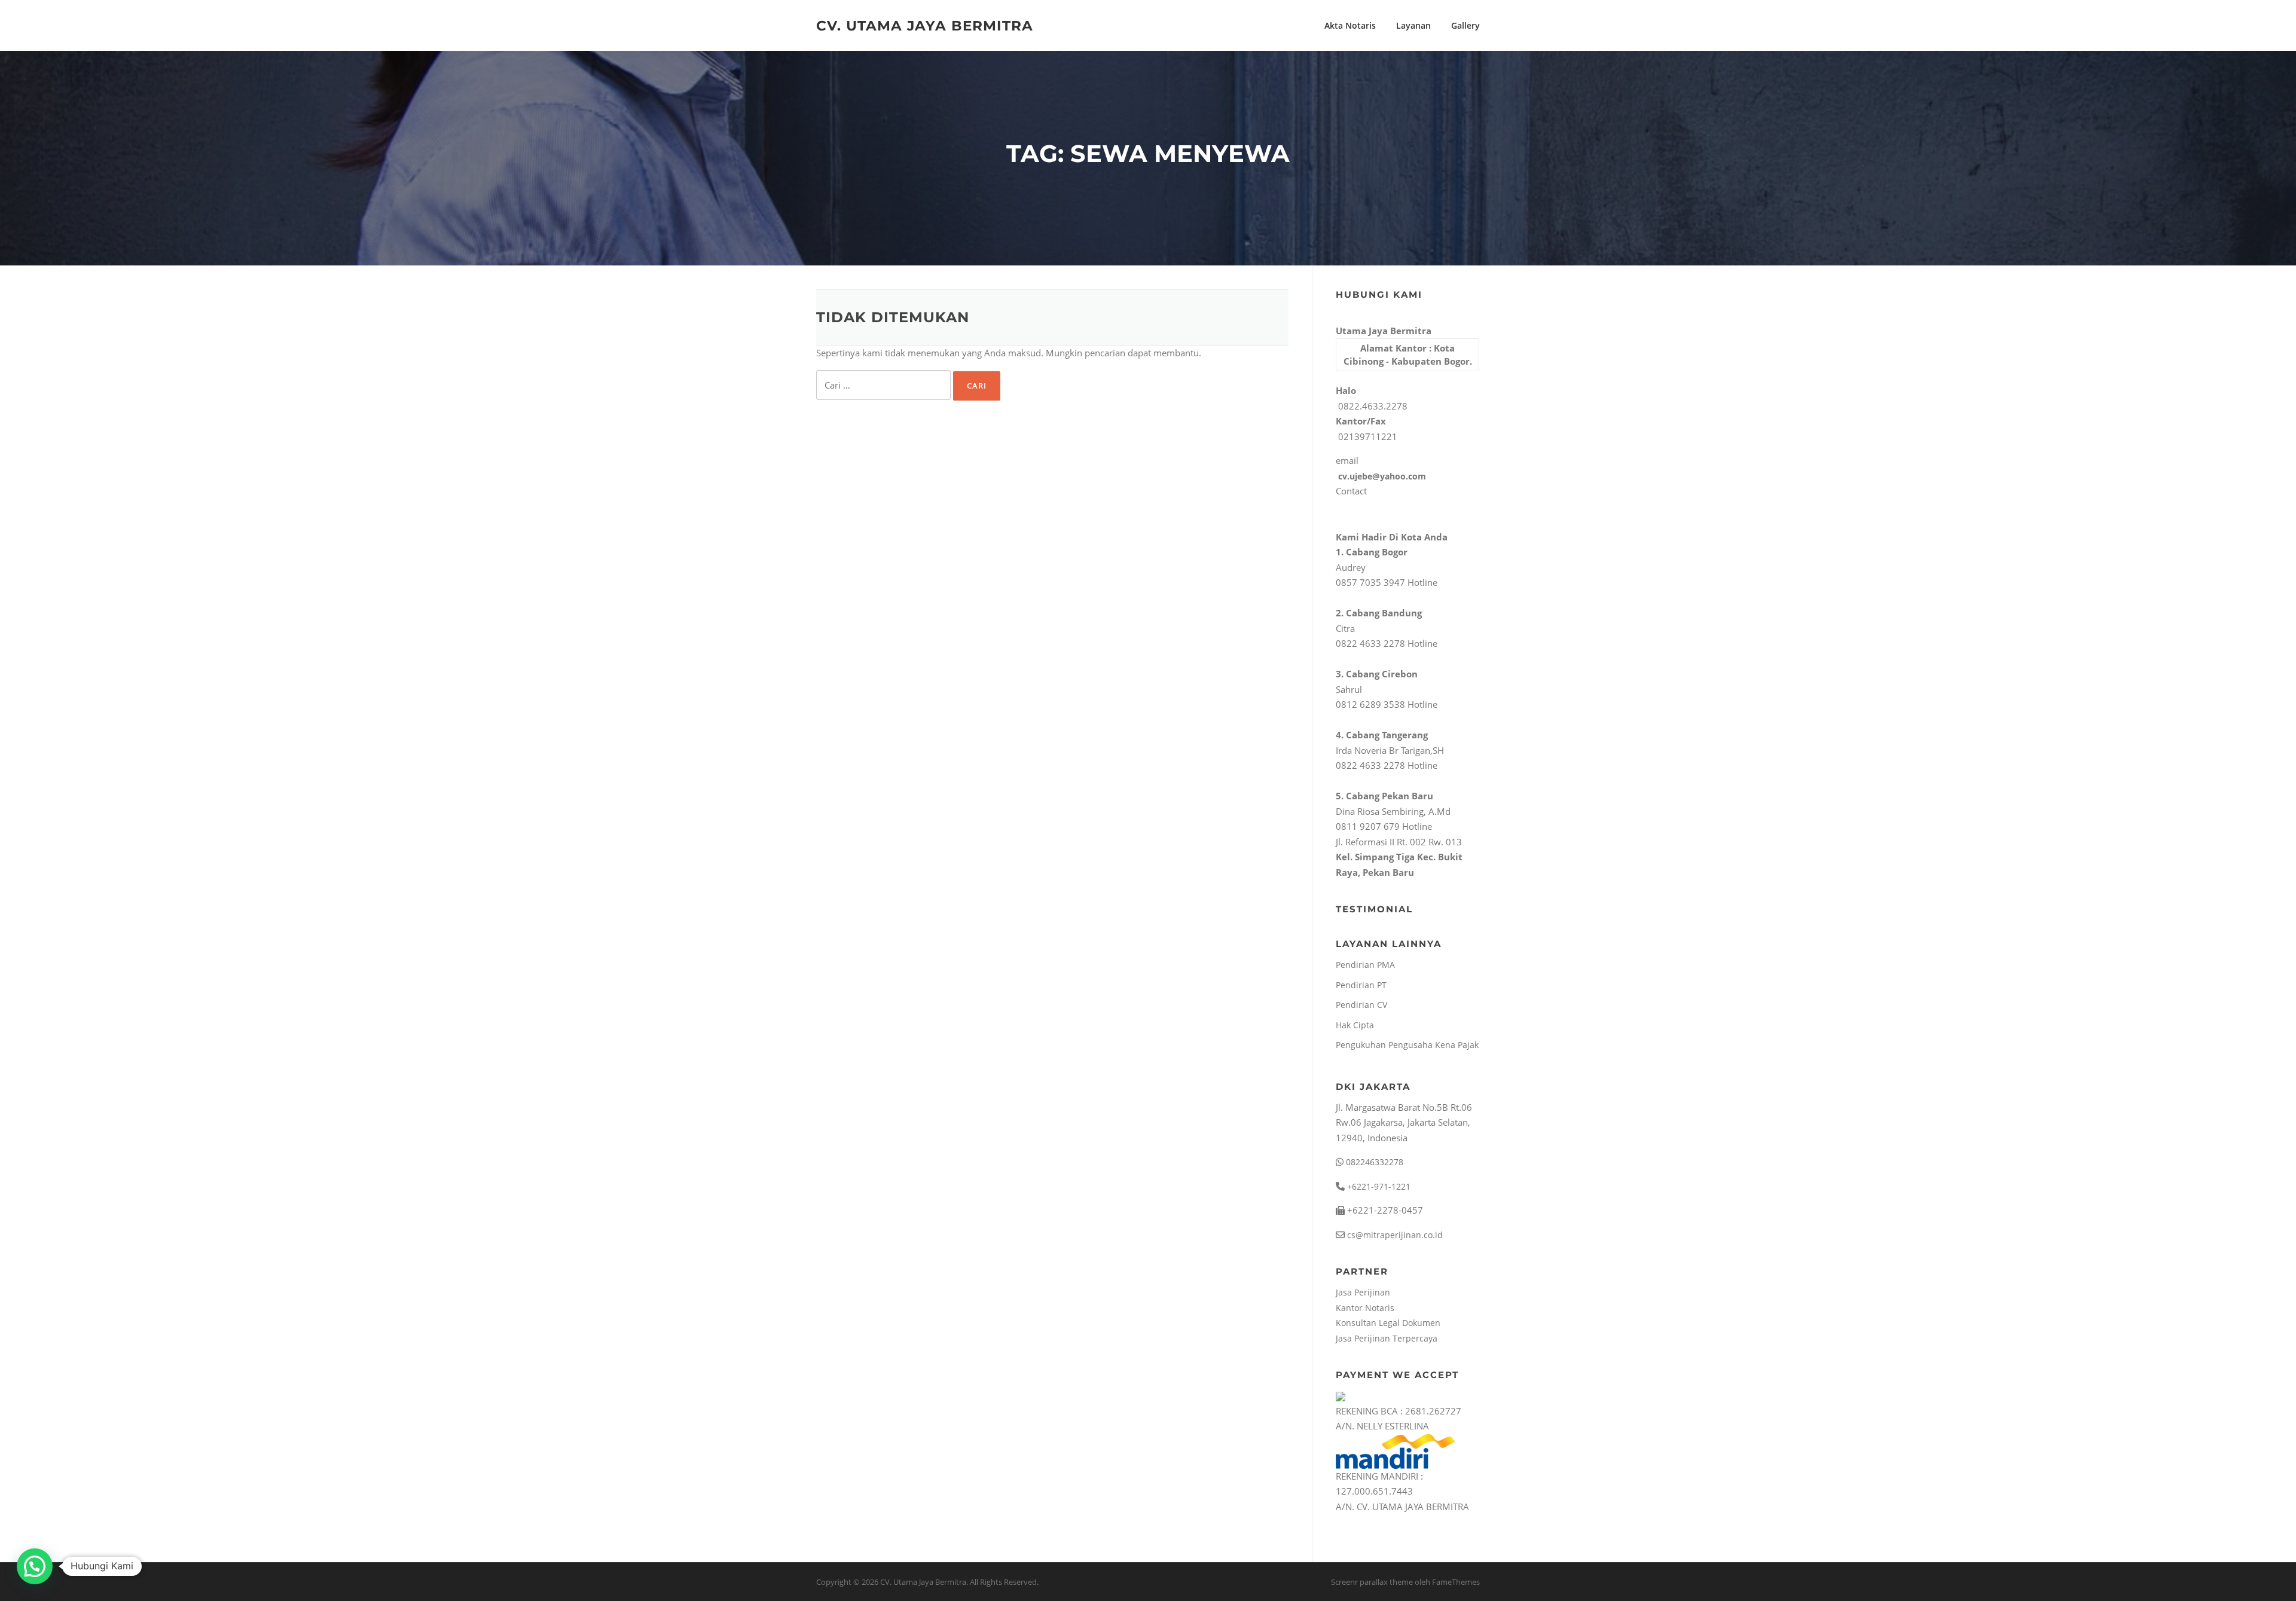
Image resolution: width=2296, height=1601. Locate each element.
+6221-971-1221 (1378, 1186)
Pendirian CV (1361, 1005)
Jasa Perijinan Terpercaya (1387, 1338)
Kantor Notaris (1365, 1308)
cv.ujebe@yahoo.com (1381, 476)
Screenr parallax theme (1372, 1582)
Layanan (1413, 25)
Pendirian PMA (1365, 965)
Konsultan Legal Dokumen (1388, 1323)
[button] (35, 1566)
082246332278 (1373, 1162)
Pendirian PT (1361, 985)
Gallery (1465, 25)
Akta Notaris (1350, 25)
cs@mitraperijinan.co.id (1394, 1235)
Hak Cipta (1355, 1025)
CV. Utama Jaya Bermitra (925, 25)
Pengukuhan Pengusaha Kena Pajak (1407, 1045)
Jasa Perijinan (1363, 1292)
